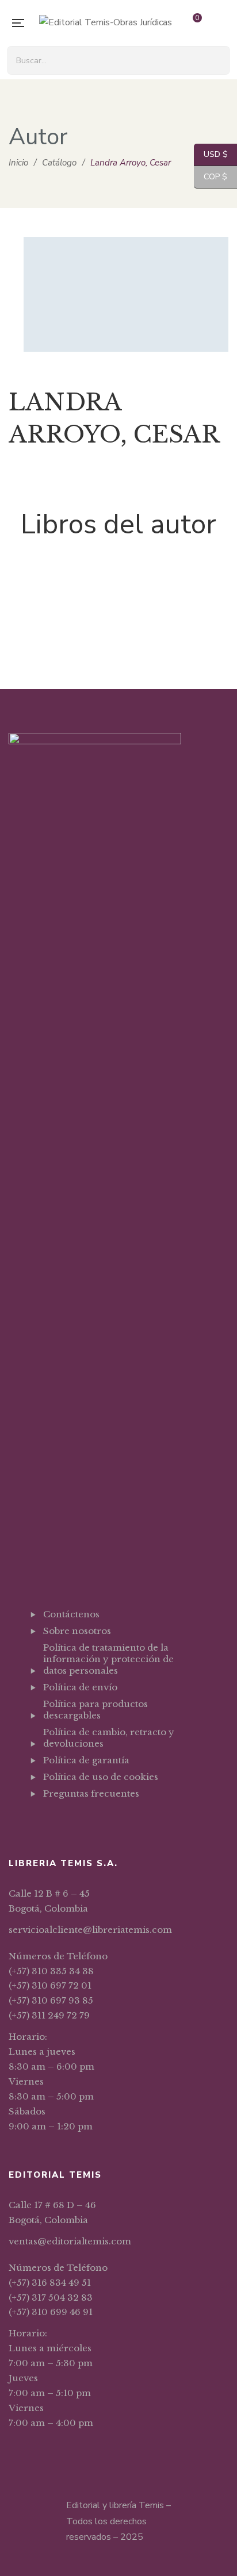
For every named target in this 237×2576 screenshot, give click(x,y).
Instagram (82, 1822)
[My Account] (223, 23)
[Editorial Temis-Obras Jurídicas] (106, 23)
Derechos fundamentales (119, 626)
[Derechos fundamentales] (118, 578)
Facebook (46, 1822)
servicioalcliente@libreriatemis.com (90, 1930)
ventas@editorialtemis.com (70, 2241)
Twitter (64, 1822)
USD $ (211, 154)
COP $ (211, 177)
